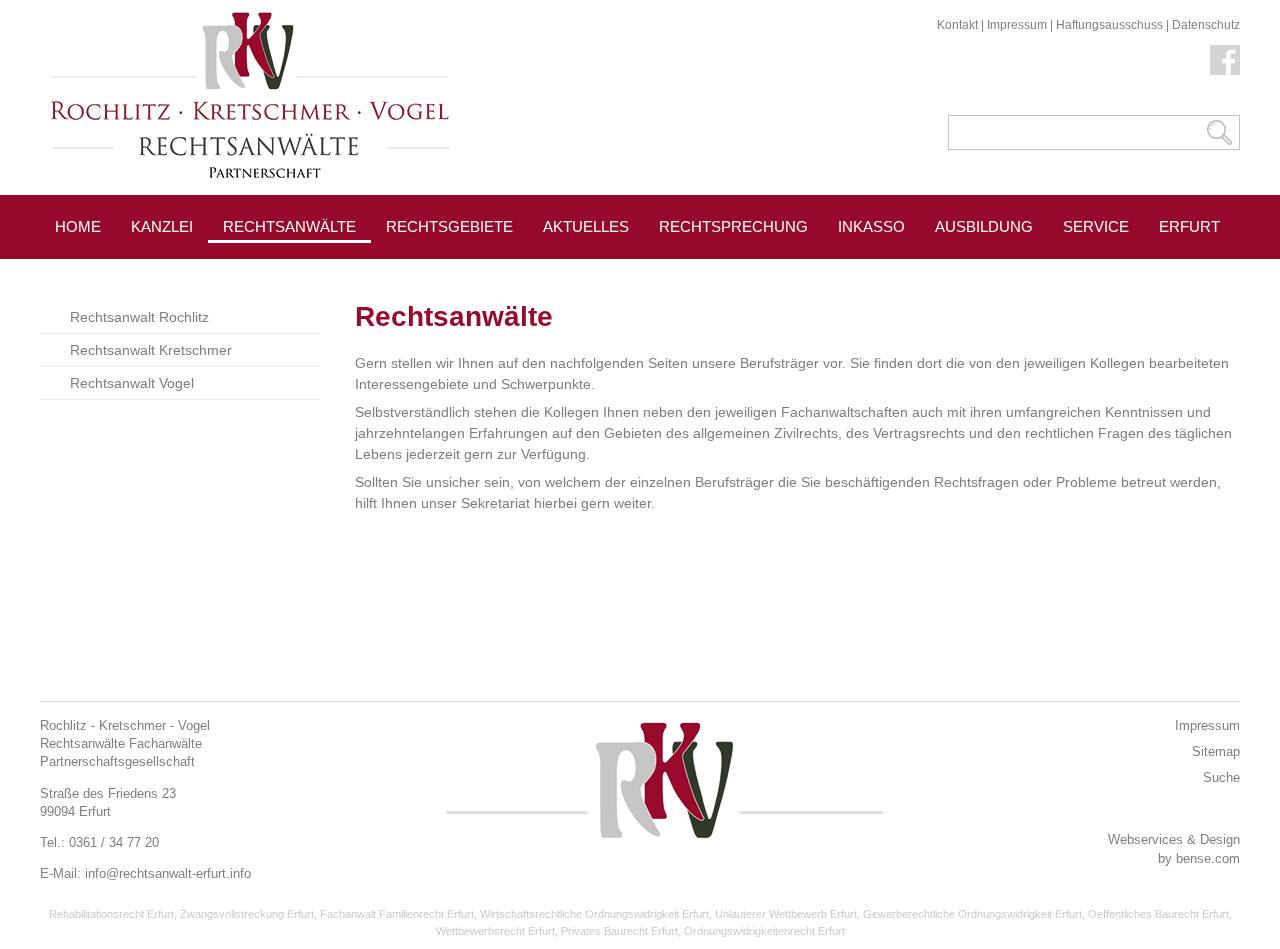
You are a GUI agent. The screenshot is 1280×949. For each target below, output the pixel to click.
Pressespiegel (448, 271)
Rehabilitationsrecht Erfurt (111, 914)
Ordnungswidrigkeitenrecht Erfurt (764, 931)
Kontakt (957, 25)
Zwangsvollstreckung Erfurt (247, 914)
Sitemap (1216, 751)
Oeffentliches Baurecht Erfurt (1158, 914)
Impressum (1017, 25)
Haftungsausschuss (1109, 25)
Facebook (1225, 60)
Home (78, 226)
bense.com (1208, 858)
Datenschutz (1206, 25)
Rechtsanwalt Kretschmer (151, 350)
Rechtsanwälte (289, 226)
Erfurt (1189, 226)
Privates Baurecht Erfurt (619, 931)
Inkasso (871, 226)
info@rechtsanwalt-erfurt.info (168, 873)
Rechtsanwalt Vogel (132, 383)
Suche (1221, 777)
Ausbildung (984, 226)
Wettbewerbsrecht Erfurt (495, 931)
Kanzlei (162, 226)
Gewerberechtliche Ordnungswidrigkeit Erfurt (972, 914)
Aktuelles (586, 226)
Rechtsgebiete (449, 226)
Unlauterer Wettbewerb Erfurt (786, 914)
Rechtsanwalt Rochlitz (139, 317)
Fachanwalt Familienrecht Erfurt (397, 914)
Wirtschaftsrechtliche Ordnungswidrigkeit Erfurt (594, 914)
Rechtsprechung (733, 226)
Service (1096, 226)
